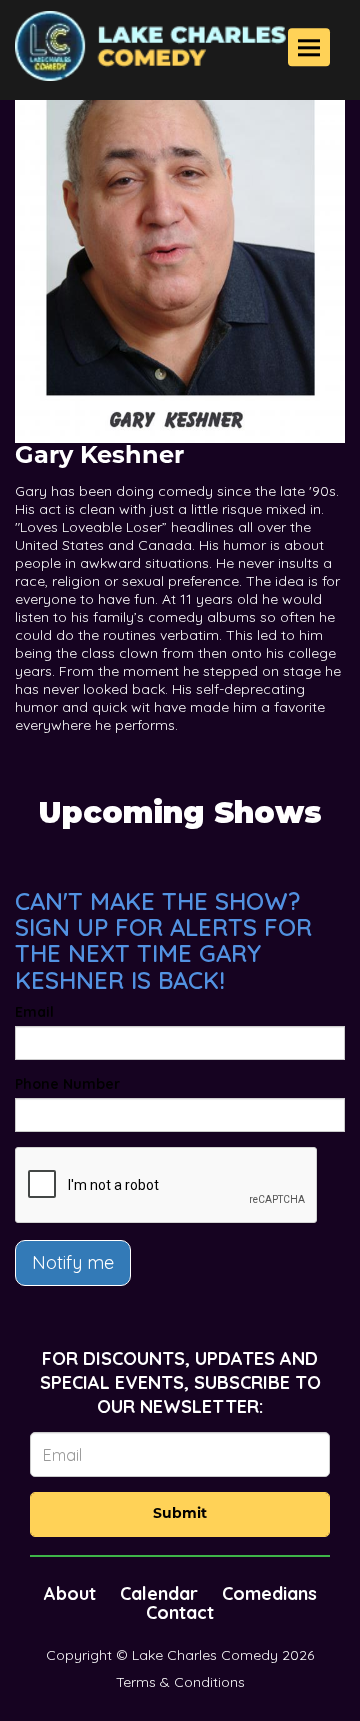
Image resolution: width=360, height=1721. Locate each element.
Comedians (269, 1593)
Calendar (159, 1593)
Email (34, 1012)
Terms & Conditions (180, 1682)
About (70, 1593)
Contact (180, 1612)
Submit (180, 1514)
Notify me (73, 1262)
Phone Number (67, 1084)
